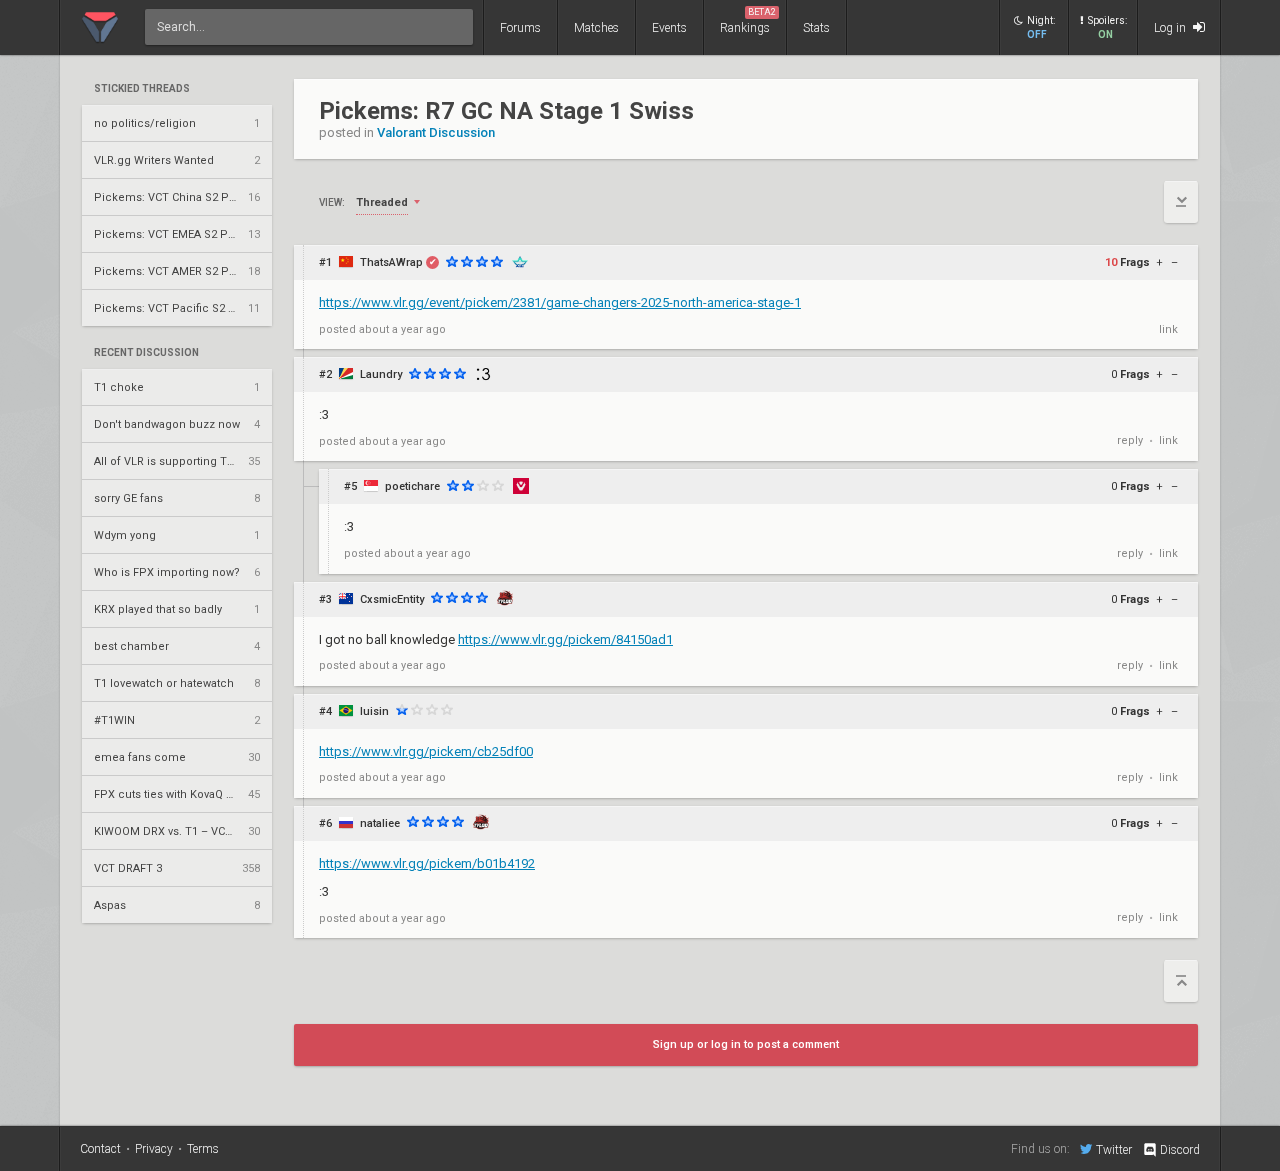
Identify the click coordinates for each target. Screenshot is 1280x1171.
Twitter (1114, 1149)
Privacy (154, 1149)
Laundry (381, 374)
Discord (1180, 1150)
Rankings (748, 21)
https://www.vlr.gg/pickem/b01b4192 (427, 863)
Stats (816, 28)
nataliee (380, 823)
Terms (203, 1149)
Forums (520, 28)
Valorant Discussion (436, 132)
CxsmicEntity (392, 599)
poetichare (412, 486)
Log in (1171, 28)
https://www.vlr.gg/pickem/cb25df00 (426, 751)
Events (669, 28)
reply (1130, 440)
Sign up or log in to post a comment (746, 1044)
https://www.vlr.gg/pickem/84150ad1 (565, 639)
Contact (100, 1149)
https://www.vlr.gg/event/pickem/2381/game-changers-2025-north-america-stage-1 (560, 302)
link (1168, 329)
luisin (374, 711)
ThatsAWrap (391, 262)
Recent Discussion (146, 353)
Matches (596, 28)
